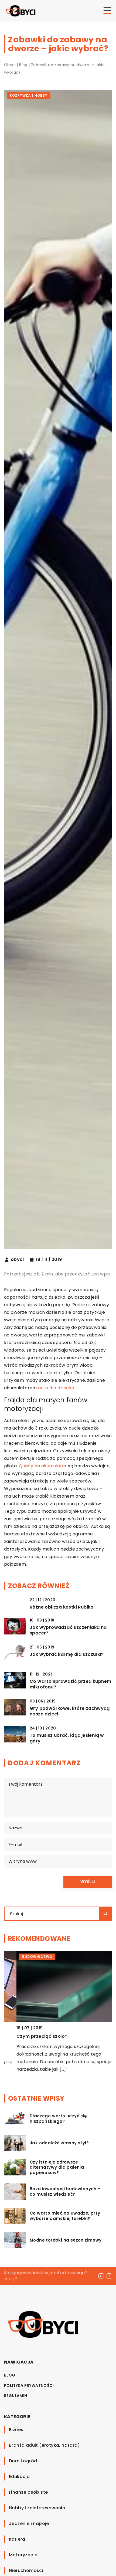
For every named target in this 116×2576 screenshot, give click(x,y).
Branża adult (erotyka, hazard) (44, 2445)
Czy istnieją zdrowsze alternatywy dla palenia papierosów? (57, 2167)
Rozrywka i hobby (29, 95)
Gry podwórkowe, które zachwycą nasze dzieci (70, 1711)
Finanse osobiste (28, 2492)
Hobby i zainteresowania (37, 2508)
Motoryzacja (23, 2555)
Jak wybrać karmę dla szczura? (67, 1655)
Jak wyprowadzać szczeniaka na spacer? (68, 1630)
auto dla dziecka (56, 1388)
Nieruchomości (26, 2570)
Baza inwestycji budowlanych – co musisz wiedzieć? (65, 2191)
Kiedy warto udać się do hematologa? (46, 2273)
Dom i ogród (23, 2461)
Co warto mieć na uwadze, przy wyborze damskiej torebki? (65, 2216)
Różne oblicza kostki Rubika (62, 1607)
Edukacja (19, 2477)
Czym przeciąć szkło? (30, 2036)
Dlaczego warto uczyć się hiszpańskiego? (58, 2119)
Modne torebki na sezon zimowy (66, 2240)
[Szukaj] (105, 1914)
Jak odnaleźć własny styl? (59, 2143)
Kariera (17, 2539)
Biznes (16, 2430)
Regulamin (16, 2396)
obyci (17, 1260)
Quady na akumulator (43, 1466)
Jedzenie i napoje (29, 2523)
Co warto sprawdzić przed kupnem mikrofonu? (70, 1684)
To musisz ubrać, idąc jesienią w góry (67, 1738)
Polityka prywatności (29, 2385)
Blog (10, 2375)
